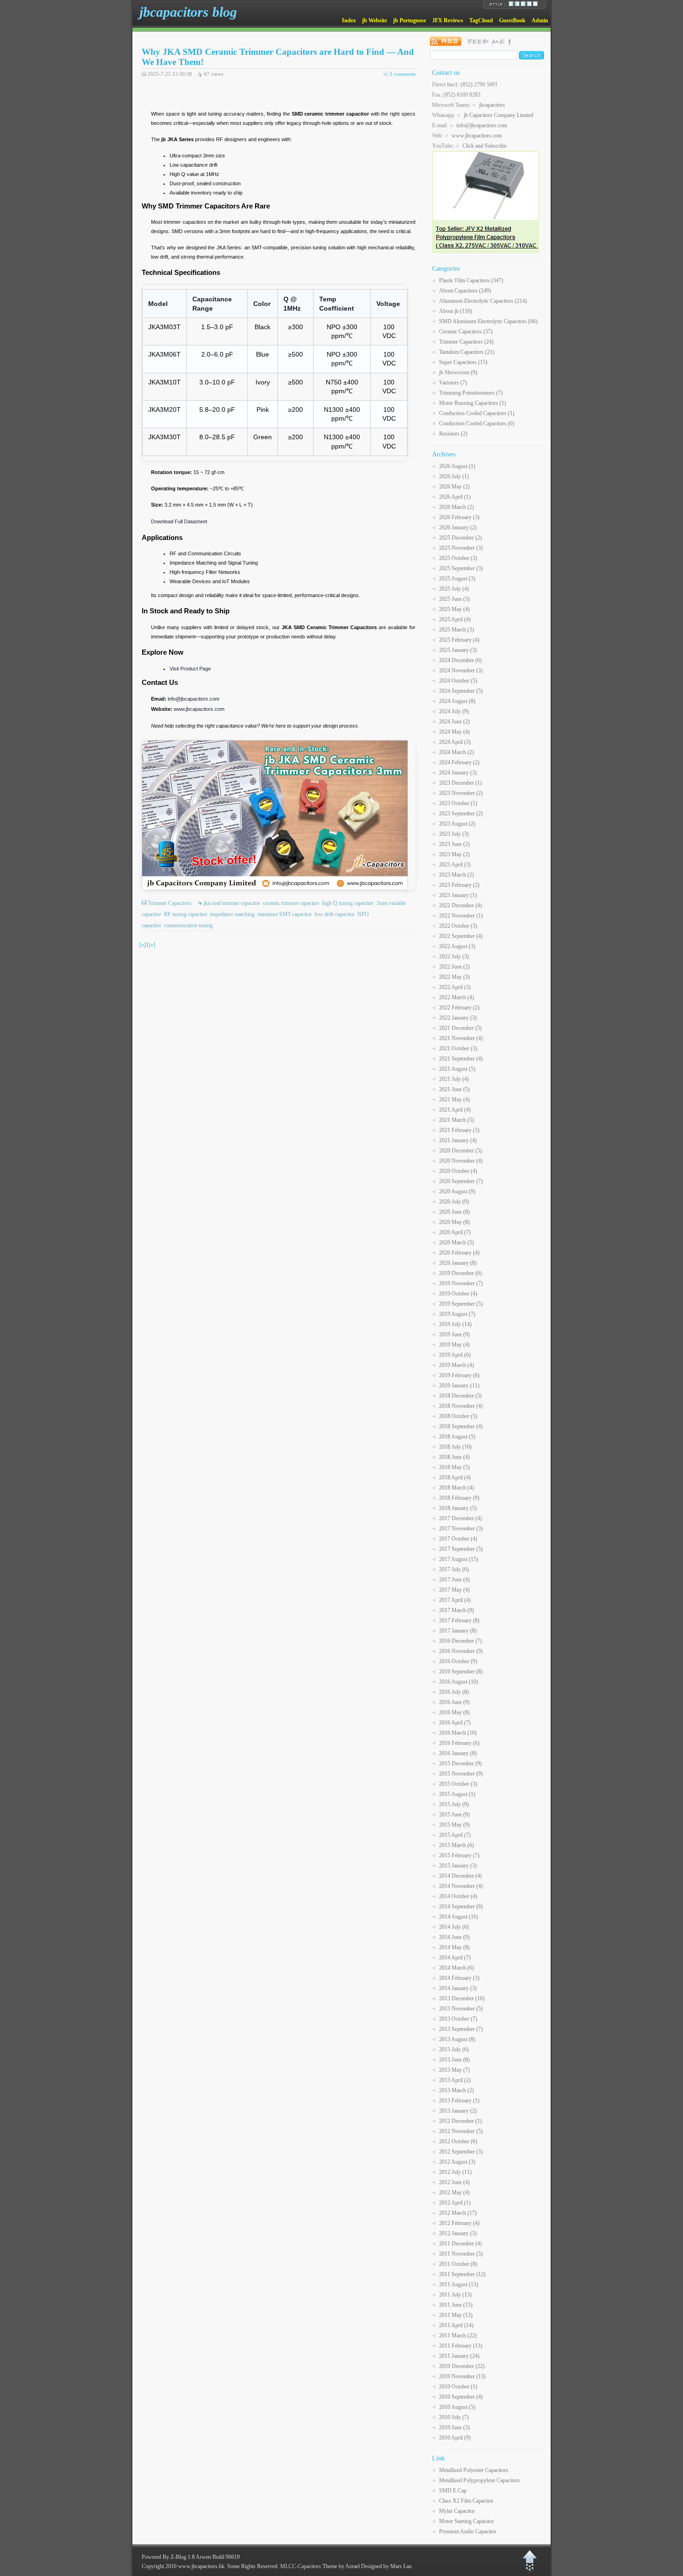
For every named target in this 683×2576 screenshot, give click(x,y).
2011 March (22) (458, 2335)
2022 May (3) (454, 977)
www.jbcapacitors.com (199, 709)
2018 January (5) (458, 1508)
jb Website (374, 20)
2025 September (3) (461, 568)
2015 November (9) (461, 1774)
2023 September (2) (461, 813)
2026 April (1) (455, 497)
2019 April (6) (455, 1355)
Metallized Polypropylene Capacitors (479, 2480)
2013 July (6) (454, 2049)
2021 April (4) (455, 1110)
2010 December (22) (462, 2366)
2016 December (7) (460, 1641)
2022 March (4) (456, 997)
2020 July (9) (454, 1202)
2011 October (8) (458, 2264)
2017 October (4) (458, 1539)
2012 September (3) (461, 2152)
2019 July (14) (455, 1324)
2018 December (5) (460, 1396)
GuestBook (512, 20)
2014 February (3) (459, 1978)
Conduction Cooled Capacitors (477, 413)
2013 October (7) (458, 2019)
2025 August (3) (457, 579)
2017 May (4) (454, 1590)
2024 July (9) (454, 711)
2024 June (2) (454, 722)
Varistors (453, 383)
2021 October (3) (458, 1048)
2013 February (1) (459, 2101)
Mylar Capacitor (457, 2511)
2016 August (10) (459, 1682)
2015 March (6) (456, 1845)
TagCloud (481, 20)
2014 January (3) (458, 1988)
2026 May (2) (454, 487)
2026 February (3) (459, 517)
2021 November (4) (461, 1038)
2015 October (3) (458, 1784)
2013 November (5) (461, 2009)
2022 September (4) (461, 936)
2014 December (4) (460, 1876)
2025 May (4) (454, 609)
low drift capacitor (335, 914)
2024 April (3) (455, 742)
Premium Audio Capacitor (468, 2531)
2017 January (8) (458, 1631)
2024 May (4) (454, 732)
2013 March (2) (456, 2090)
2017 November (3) (461, 1529)
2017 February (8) (459, 1620)
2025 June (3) (454, 599)
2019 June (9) (454, 1334)
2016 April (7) (455, 1723)
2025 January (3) (458, 650)
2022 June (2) (454, 967)
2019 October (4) (458, 1294)
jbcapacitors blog (188, 12)
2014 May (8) (454, 1947)
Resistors (453, 434)
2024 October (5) (458, 681)
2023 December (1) (460, 783)
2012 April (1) (455, 2203)
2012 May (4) (454, 2192)
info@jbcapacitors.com (194, 699)
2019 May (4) (454, 1345)
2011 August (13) (459, 2284)
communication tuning (188, 925)
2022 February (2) (459, 1008)
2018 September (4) (461, 1426)
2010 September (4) (461, 2397)
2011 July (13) (455, 2295)
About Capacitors (465, 291)
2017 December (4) (460, 1518)
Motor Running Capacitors (473, 403)
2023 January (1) (458, 895)
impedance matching (232, 914)
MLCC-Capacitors (301, 2566)
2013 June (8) (454, 2060)
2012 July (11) (455, 2172)
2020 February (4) (459, 1253)
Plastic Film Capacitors (471, 280)
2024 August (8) (457, 701)
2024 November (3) (461, 670)
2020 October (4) (458, 1171)
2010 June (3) (454, 2427)
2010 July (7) (454, 2417)
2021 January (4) (458, 1140)
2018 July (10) (455, 1447)
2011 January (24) (459, 2356)
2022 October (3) (458, 926)
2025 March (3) (456, 630)
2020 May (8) (454, 1222)
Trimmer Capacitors (170, 903)
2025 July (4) (454, 589)
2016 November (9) (461, 1651)
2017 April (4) (455, 1600)
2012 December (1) (460, 2121)
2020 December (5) (460, 1151)
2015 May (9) (454, 1825)
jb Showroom (458, 372)
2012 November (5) (461, 2131)
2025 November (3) (461, 548)
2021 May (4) (454, 1099)
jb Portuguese (410, 20)
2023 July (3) (454, 834)
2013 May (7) (454, 2070)
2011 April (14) (456, 2325)
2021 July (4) (454, 1079)
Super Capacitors (463, 362)
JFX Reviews (448, 20)
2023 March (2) (456, 875)
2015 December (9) (460, 1763)
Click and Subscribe (484, 146)
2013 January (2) (458, 2111)
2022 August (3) (457, 946)
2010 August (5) (457, 2407)
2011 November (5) (461, 2254)
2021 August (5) (457, 1069)
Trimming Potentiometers (471, 393)
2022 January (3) (458, 1018)
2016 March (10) (458, 1733)
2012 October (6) (458, 2141)
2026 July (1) (454, 476)
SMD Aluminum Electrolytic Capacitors (488, 321)
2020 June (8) (454, 1212)
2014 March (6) (456, 1968)
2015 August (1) (457, 1794)
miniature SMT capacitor (285, 914)
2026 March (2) (456, 507)
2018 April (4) (455, 1477)
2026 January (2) (458, 527)
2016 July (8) (454, 1692)
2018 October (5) (458, 1416)
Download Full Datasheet (179, 521)
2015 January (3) (458, 1866)
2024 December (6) (460, 660)
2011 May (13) (456, 2315)
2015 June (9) (454, 1815)
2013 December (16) (462, 1998)
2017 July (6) (454, 1569)
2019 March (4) (456, 1365)
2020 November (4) (461, 1161)
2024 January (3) (458, 773)
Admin (540, 20)
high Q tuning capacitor (348, 903)
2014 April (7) (455, 1958)
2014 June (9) (454, 1937)
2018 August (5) (457, 1437)
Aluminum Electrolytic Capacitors (483, 301)
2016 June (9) (454, 1702)
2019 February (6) (459, 1375)
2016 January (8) (458, 1753)
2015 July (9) (454, 1804)
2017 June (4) (454, 1580)
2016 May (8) (454, 1712)
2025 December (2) (460, 538)
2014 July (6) (454, 1927)
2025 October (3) (458, 558)
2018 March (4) (456, 1488)
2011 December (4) (460, 2244)
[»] (152, 945)
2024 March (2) (456, 752)
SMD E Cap (453, 2491)
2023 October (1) (458, 803)
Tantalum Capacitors (467, 352)
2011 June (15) (456, 2305)
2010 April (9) (455, 2438)
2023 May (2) (454, 854)
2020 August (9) (457, 1191)
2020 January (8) (458, 1263)
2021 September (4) (461, 1059)
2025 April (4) (455, 619)
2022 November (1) (461, 916)
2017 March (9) (456, 1610)
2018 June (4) (454, 1457)
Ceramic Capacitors (466, 332)
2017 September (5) (461, 1549)
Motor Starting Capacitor (466, 2521)
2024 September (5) (461, 691)
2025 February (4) (459, 640)
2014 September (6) (461, 1906)
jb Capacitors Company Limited (499, 115)
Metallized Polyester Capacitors (474, 2470)
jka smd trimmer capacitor (232, 903)
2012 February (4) (459, 2223)
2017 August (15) (459, 1559)
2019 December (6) (460, 1273)
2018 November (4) (461, 1406)
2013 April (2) (455, 2080)
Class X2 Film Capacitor (466, 2501)
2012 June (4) (454, 2182)
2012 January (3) (458, 2233)
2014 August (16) (459, 1917)
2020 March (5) (456, 1242)
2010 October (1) (458, 2387)
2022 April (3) (455, 987)
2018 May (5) (454, 1467)
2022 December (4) (460, 905)
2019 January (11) (459, 1386)
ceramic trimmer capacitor (291, 903)
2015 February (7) (459, 1855)
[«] (143, 945)
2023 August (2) (457, 824)
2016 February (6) (459, 1743)
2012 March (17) (458, 2213)
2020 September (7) (461, 1181)
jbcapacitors (492, 105)
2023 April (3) (455, 865)
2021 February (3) (459, 1130)
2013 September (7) (461, 2029)
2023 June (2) (454, 844)
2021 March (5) (456, 1120)
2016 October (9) (458, 1661)
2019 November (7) (461, 1283)
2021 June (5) (454, 1089)
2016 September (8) (461, 1672)
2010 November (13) (462, 2376)
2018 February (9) (459, 1498)
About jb (456, 311)
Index (349, 20)
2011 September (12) (462, 2274)
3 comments (402, 74)
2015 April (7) (455, 1835)
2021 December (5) (460, 1028)
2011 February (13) (461, 2346)
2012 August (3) (457, 2162)
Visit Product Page (190, 669)
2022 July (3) (454, 956)
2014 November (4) (461, 1886)
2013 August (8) (457, 2039)
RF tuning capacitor (186, 914)
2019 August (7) (457, 1314)
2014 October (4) (458, 1896)
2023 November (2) (461, 793)
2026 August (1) (457, 466)
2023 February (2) (459, 885)
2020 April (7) (455, 1232)
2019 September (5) (461, 1304)
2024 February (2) (459, 762)
